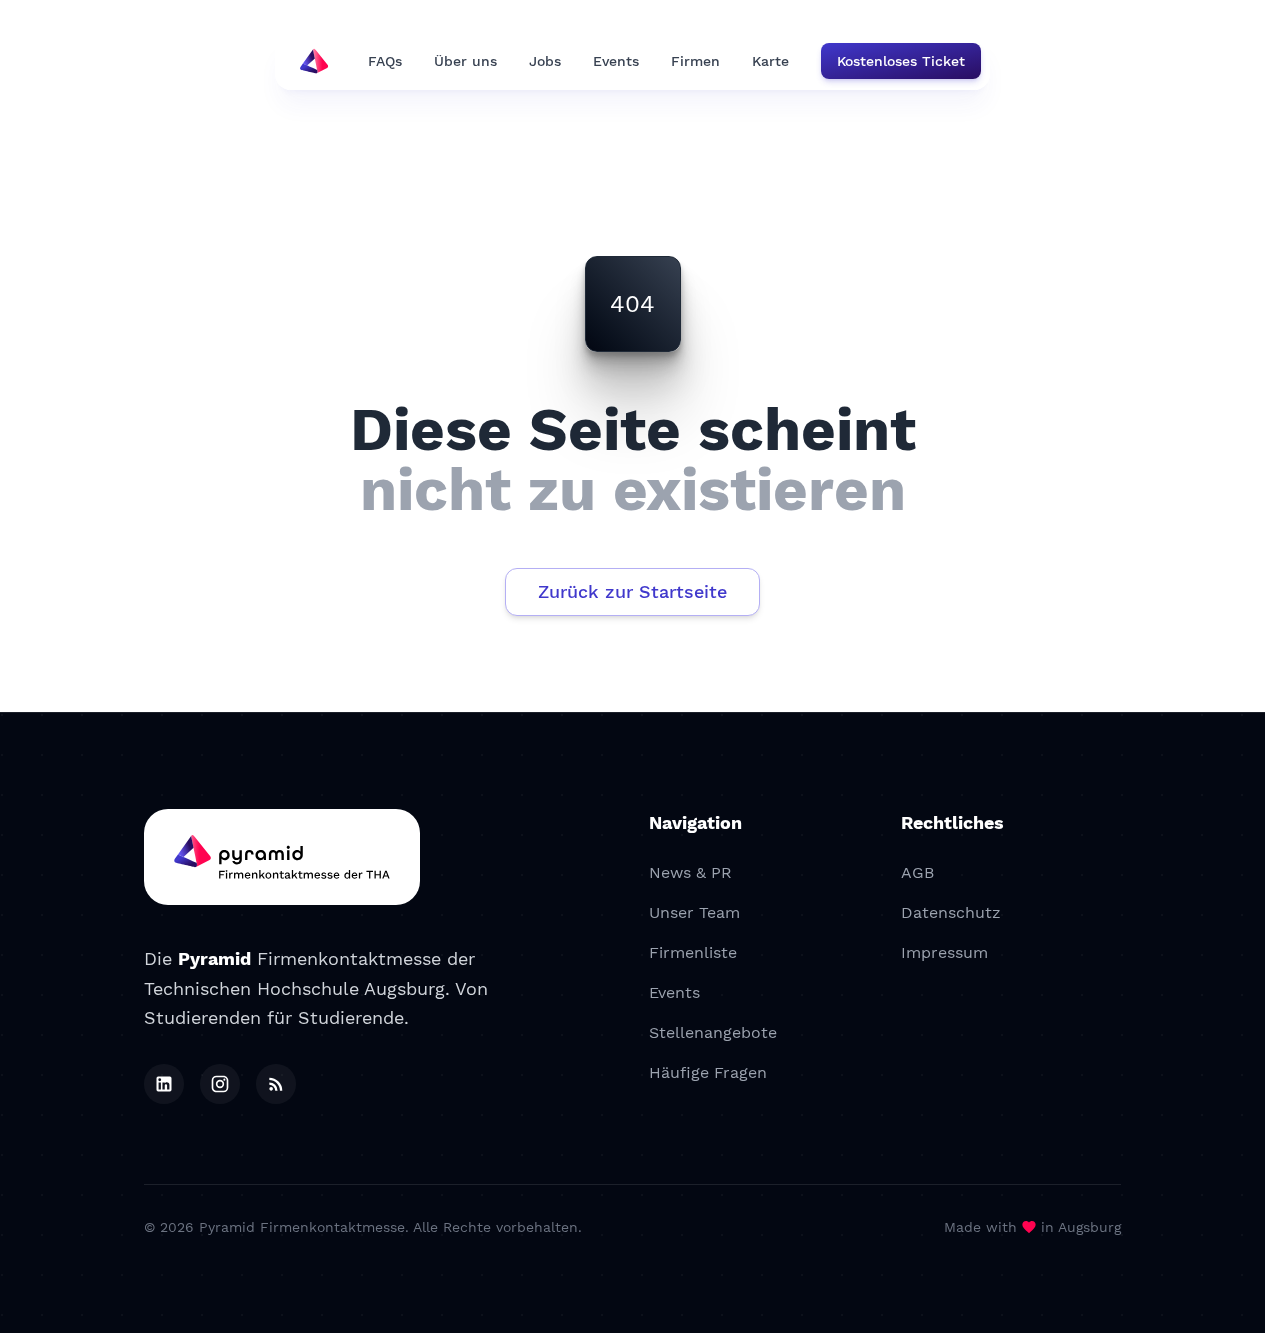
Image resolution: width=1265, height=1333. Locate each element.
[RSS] (276, 1084)
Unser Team (694, 912)
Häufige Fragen (708, 1072)
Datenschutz (951, 912)
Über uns (465, 61)
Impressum (944, 952)
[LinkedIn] (164, 1084)
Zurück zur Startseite (632, 591)
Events (616, 61)
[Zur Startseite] (282, 857)
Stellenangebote (713, 1032)
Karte (770, 61)
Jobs (545, 61)
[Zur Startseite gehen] (314, 61)
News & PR (690, 872)
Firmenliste (693, 952)
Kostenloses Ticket (901, 61)
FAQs (385, 61)
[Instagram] (220, 1084)
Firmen (695, 61)
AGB (917, 872)
